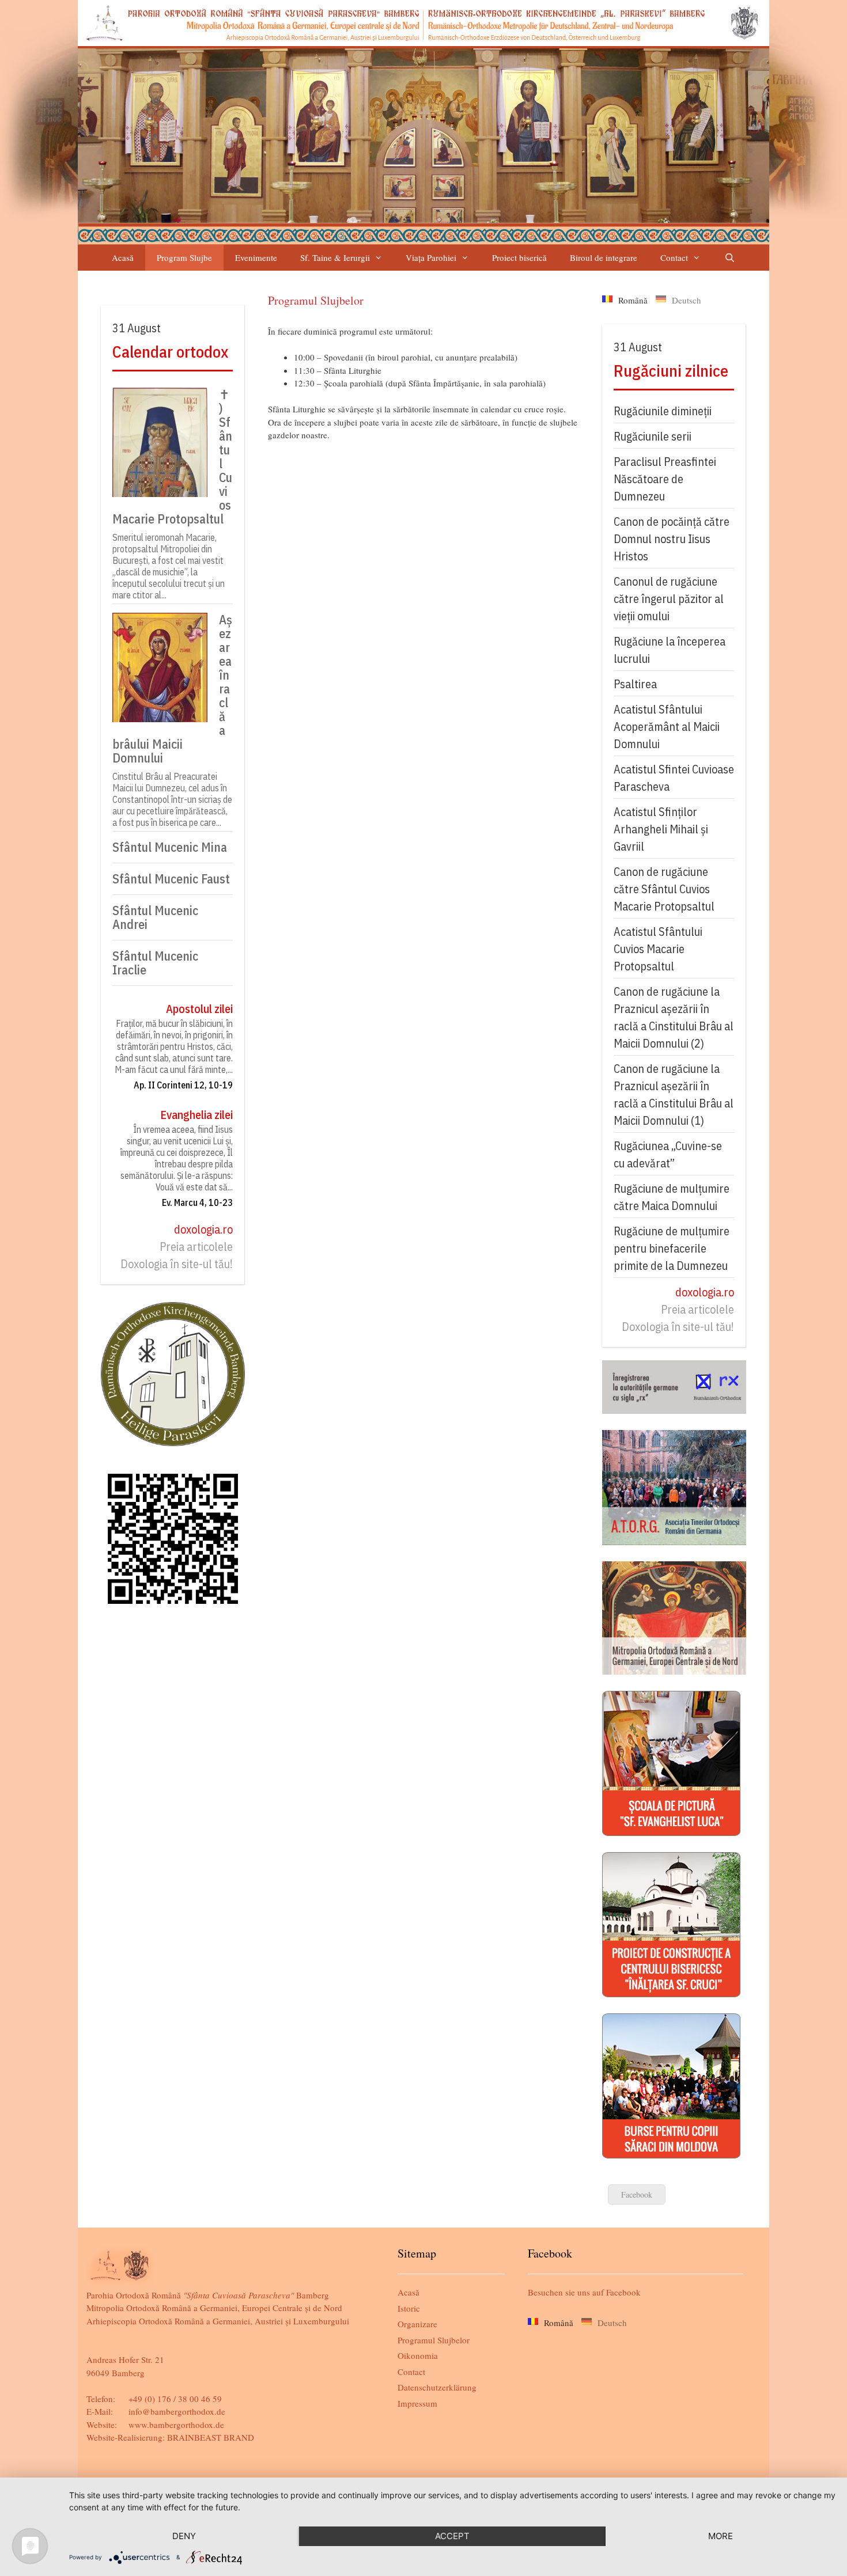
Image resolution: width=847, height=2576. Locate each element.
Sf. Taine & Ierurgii (335, 257)
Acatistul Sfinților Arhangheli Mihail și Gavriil (661, 829)
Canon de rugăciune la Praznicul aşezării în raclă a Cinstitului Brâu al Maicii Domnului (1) (674, 1094)
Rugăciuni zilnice (671, 371)
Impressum (417, 2403)
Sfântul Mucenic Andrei (155, 917)
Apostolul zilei (199, 1009)
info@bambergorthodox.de (177, 2411)
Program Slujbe (184, 257)
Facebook (637, 2194)
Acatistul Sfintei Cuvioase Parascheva (674, 778)
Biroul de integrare (604, 257)
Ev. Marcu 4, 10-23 (197, 1202)
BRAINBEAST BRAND (211, 2437)
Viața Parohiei (431, 257)
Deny (184, 2536)
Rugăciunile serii (653, 436)
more (721, 2536)
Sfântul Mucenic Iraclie (155, 963)
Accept (452, 2536)
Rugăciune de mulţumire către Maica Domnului (672, 1197)
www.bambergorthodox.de (176, 2425)
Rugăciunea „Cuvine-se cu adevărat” (668, 1154)
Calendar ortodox (170, 352)
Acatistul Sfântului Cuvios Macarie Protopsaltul (658, 949)
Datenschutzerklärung (437, 2387)
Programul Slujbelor (434, 2340)
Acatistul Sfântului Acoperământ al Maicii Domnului (667, 726)
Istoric (409, 2308)
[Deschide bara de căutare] (729, 258)
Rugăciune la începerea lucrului (670, 650)
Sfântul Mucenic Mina (170, 847)
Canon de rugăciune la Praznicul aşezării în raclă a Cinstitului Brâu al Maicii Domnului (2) (674, 1017)
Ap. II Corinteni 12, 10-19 (183, 1085)
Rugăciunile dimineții (663, 411)
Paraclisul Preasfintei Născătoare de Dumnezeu (665, 479)
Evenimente (256, 257)
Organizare (417, 2324)
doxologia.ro (203, 1229)
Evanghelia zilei (196, 1115)
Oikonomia (418, 2355)
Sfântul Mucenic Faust (171, 879)
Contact (674, 257)
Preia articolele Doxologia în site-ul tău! (177, 1255)
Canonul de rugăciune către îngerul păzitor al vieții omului (669, 599)
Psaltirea (635, 684)
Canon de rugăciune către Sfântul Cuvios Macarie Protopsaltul (664, 889)
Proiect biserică (519, 257)
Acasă (123, 257)
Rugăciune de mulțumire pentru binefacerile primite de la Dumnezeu (672, 1248)
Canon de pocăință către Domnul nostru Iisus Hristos (672, 539)
